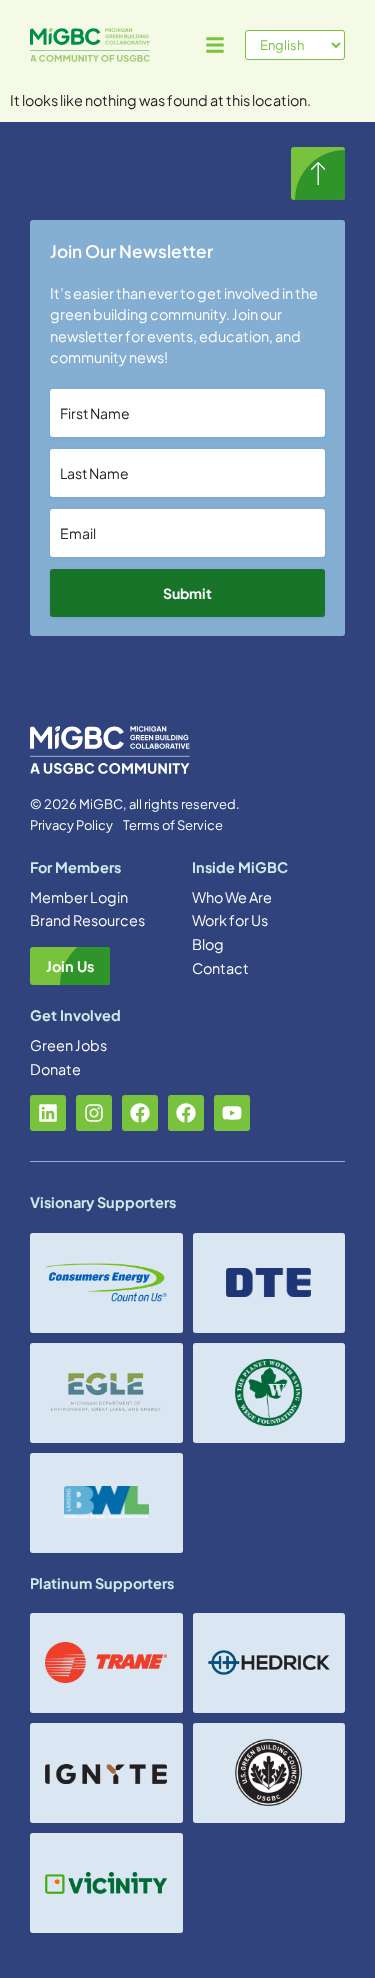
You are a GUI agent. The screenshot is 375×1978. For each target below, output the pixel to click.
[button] (215, 45)
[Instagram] (94, 1113)
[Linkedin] (48, 1113)
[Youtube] (232, 1113)
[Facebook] (140, 1113)
